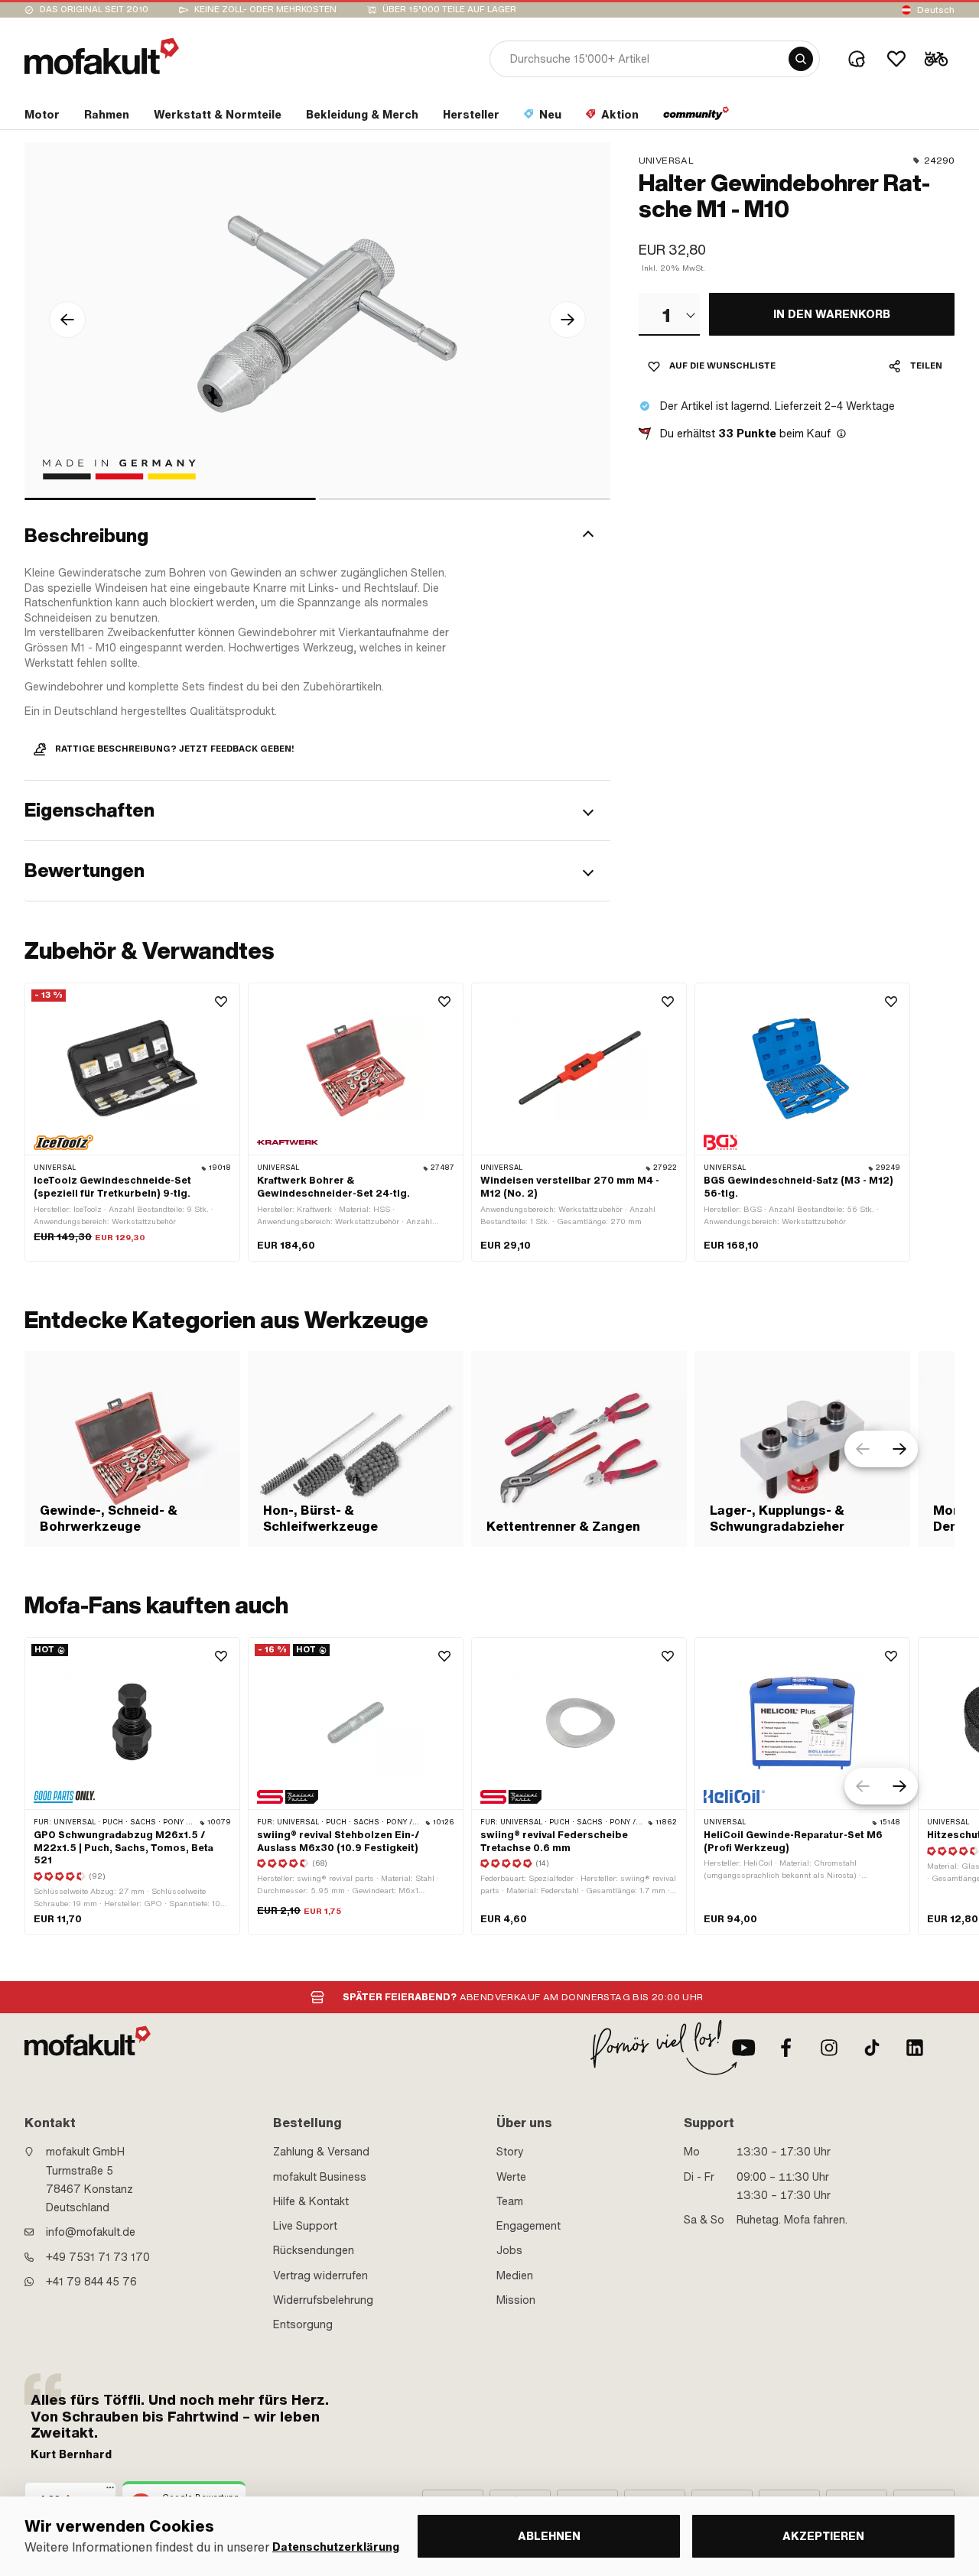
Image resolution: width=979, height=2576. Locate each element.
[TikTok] (872, 2048)
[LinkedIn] (915, 2048)
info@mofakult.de (91, 2232)
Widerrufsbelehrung (323, 2300)
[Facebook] (786, 2048)
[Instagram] (829, 2048)
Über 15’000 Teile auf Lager (449, 10)
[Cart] (936, 59)
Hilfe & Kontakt (311, 2201)
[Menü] (110, 2491)
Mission (516, 2300)
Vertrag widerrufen (320, 2276)
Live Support (305, 2226)
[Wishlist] (896, 59)
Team (510, 2201)
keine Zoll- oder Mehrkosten (265, 10)
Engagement (529, 2226)
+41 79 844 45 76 (91, 2282)
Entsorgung (303, 2324)
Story (510, 2152)
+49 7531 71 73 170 (98, 2257)
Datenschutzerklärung (336, 2547)
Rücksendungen (314, 2250)
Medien (515, 2276)
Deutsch (936, 10)
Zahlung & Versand (321, 2152)
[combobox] (669, 314)
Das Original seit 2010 (94, 10)
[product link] (132, 1122)
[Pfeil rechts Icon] (568, 320)
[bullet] (170, 499)
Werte (511, 2177)
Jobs (509, 2250)
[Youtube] (743, 2048)
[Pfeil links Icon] (67, 320)
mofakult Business (320, 2177)
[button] (317, 536)
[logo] (102, 56)
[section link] (696, 118)
